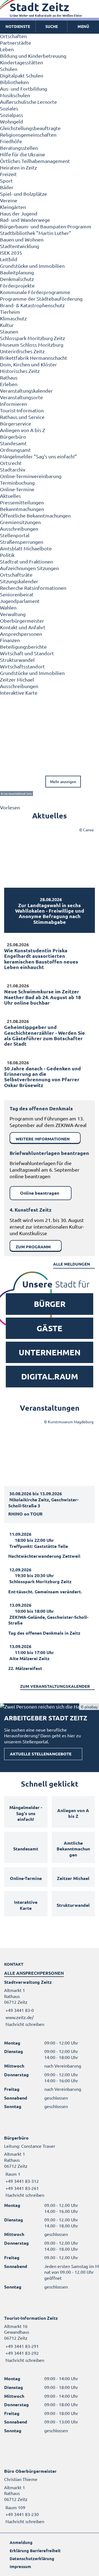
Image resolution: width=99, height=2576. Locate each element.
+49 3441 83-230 (21, 2514)
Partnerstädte (16, 43)
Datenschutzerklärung (32, 2558)
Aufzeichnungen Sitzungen (29, 568)
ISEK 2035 (11, 253)
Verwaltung (13, 614)
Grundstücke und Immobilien (32, 266)
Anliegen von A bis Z (23, 430)
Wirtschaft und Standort (27, 653)
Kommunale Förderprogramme (35, 292)
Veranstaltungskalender (26, 391)
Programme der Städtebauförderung (41, 299)
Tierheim (10, 312)
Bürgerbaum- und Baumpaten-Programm (46, 226)
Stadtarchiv (13, 469)
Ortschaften (13, 36)
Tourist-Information (22, 410)
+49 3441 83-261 (21, 2188)
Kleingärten (13, 207)
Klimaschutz (13, 318)
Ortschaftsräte (16, 575)
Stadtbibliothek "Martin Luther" (36, 233)
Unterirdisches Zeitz (22, 351)
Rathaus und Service (22, 417)
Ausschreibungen (19, 529)
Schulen (9, 69)
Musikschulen (15, 95)
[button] (83, 27)
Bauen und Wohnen (22, 239)
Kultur (7, 325)
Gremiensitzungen (20, 522)
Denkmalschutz (17, 279)
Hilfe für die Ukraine (23, 154)
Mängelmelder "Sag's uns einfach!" (38, 456)
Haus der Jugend (19, 213)
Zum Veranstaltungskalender (55, 1686)
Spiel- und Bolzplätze (24, 194)
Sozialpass (12, 115)
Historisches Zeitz (20, 371)
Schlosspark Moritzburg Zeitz (32, 338)
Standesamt (13, 443)
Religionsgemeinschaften (28, 135)
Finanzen (10, 640)
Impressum (20, 2566)
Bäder (7, 187)
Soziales (9, 108)
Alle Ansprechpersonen (34, 1973)
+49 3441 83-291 (21, 2346)
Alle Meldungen (71, 1264)
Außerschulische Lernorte (28, 102)
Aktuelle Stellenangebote (41, 1754)
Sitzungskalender (19, 581)
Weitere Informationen (43, 1139)
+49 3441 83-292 (21, 2353)
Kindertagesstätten (21, 62)
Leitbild (9, 259)
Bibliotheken (14, 82)
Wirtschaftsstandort (22, 666)
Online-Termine (17, 489)
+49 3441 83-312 (21, 2181)
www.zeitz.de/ (20, 2017)
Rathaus (9, 377)
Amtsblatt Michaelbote (26, 548)
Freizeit (8, 174)
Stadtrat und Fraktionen (27, 561)
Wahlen (8, 607)
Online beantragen (40, 1193)
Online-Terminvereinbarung (31, 476)
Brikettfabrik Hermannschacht (34, 358)
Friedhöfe (11, 141)
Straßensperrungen (22, 542)
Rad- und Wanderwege (25, 220)
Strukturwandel (17, 660)
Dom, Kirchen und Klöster (28, 364)
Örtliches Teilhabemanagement (35, 161)
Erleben (9, 384)
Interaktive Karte (19, 693)
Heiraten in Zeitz (18, 167)
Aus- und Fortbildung (24, 89)
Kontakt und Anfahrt (23, 627)
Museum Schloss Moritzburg (32, 345)
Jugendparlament (20, 601)
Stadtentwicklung (20, 246)
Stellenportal (15, 535)
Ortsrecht (11, 463)
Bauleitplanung (17, 272)
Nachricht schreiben (25, 2024)
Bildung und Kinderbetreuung (33, 56)
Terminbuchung (17, 483)
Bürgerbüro (13, 437)
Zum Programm (33, 1247)
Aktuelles (10, 496)
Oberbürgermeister (22, 621)
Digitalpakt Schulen (22, 75)
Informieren (13, 404)
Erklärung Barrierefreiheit (35, 2551)
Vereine (9, 200)
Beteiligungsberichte (23, 647)
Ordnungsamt (15, 450)
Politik (7, 555)
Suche (52, 26)
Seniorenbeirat (17, 594)
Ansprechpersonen (21, 634)
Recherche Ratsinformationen (33, 588)
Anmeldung (21, 2542)
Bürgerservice (16, 423)
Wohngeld (12, 121)
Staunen (9, 331)
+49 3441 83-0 (19, 2010)
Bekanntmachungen (22, 509)
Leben (7, 49)
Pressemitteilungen (22, 502)
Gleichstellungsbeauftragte (30, 128)
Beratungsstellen (19, 148)
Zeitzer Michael (17, 679)
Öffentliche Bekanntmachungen (35, 515)
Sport (6, 181)
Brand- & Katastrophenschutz (32, 305)
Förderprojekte (17, 285)
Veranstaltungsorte (21, 397)
